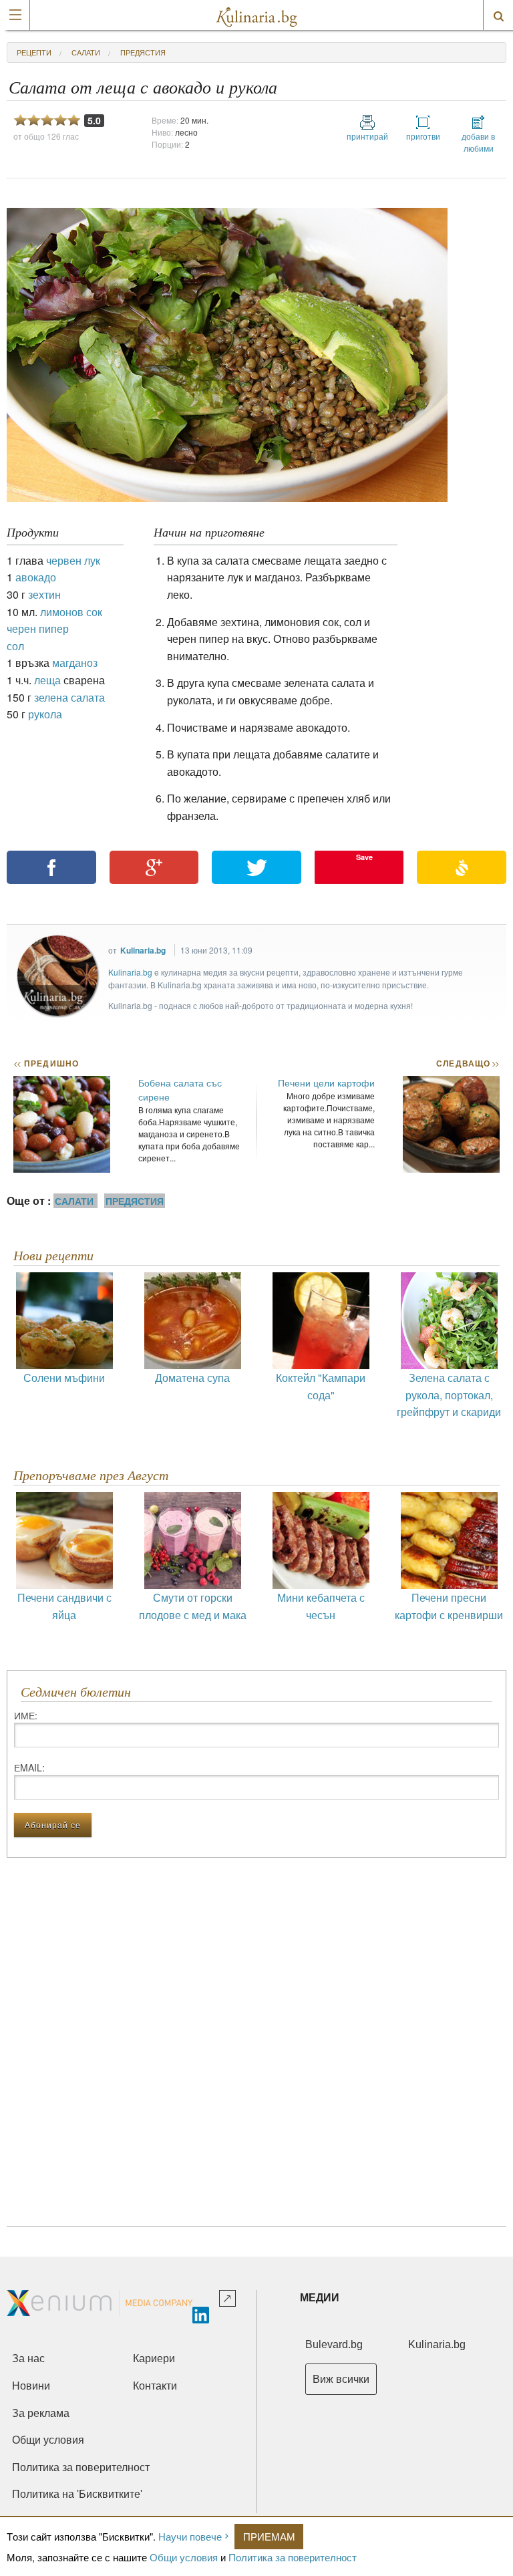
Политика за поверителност (293, 2557)
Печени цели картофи (326, 1083)
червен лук (73, 560)
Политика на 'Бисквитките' (77, 2494)
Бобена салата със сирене (180, 1090)
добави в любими (478, 142)
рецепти (34, 52)
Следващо (467, 1063)
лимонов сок (71, 612)
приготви (423, 136)
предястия (143, 52)
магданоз (75, 663)
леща (47, 680)
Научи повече (190, 2536)
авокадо (36, 577)
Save (364, 857)
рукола (45, 714)
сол (15, 646)
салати (86, 52)
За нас (28, 2358)
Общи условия (184, 2557)
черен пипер (38, 628)
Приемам (269, 2536)
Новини (31, 2386)
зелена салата (69, 697)
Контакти (155, 2386)
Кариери (154, 2358)
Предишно (46, 1063)
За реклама (41, 2413)
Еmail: (29, 1767)
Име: (26, 1715)
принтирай (367, 136)
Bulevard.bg (334, 2344)
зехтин (44, 594)
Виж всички (341, 2379)
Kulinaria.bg (143, 950)
